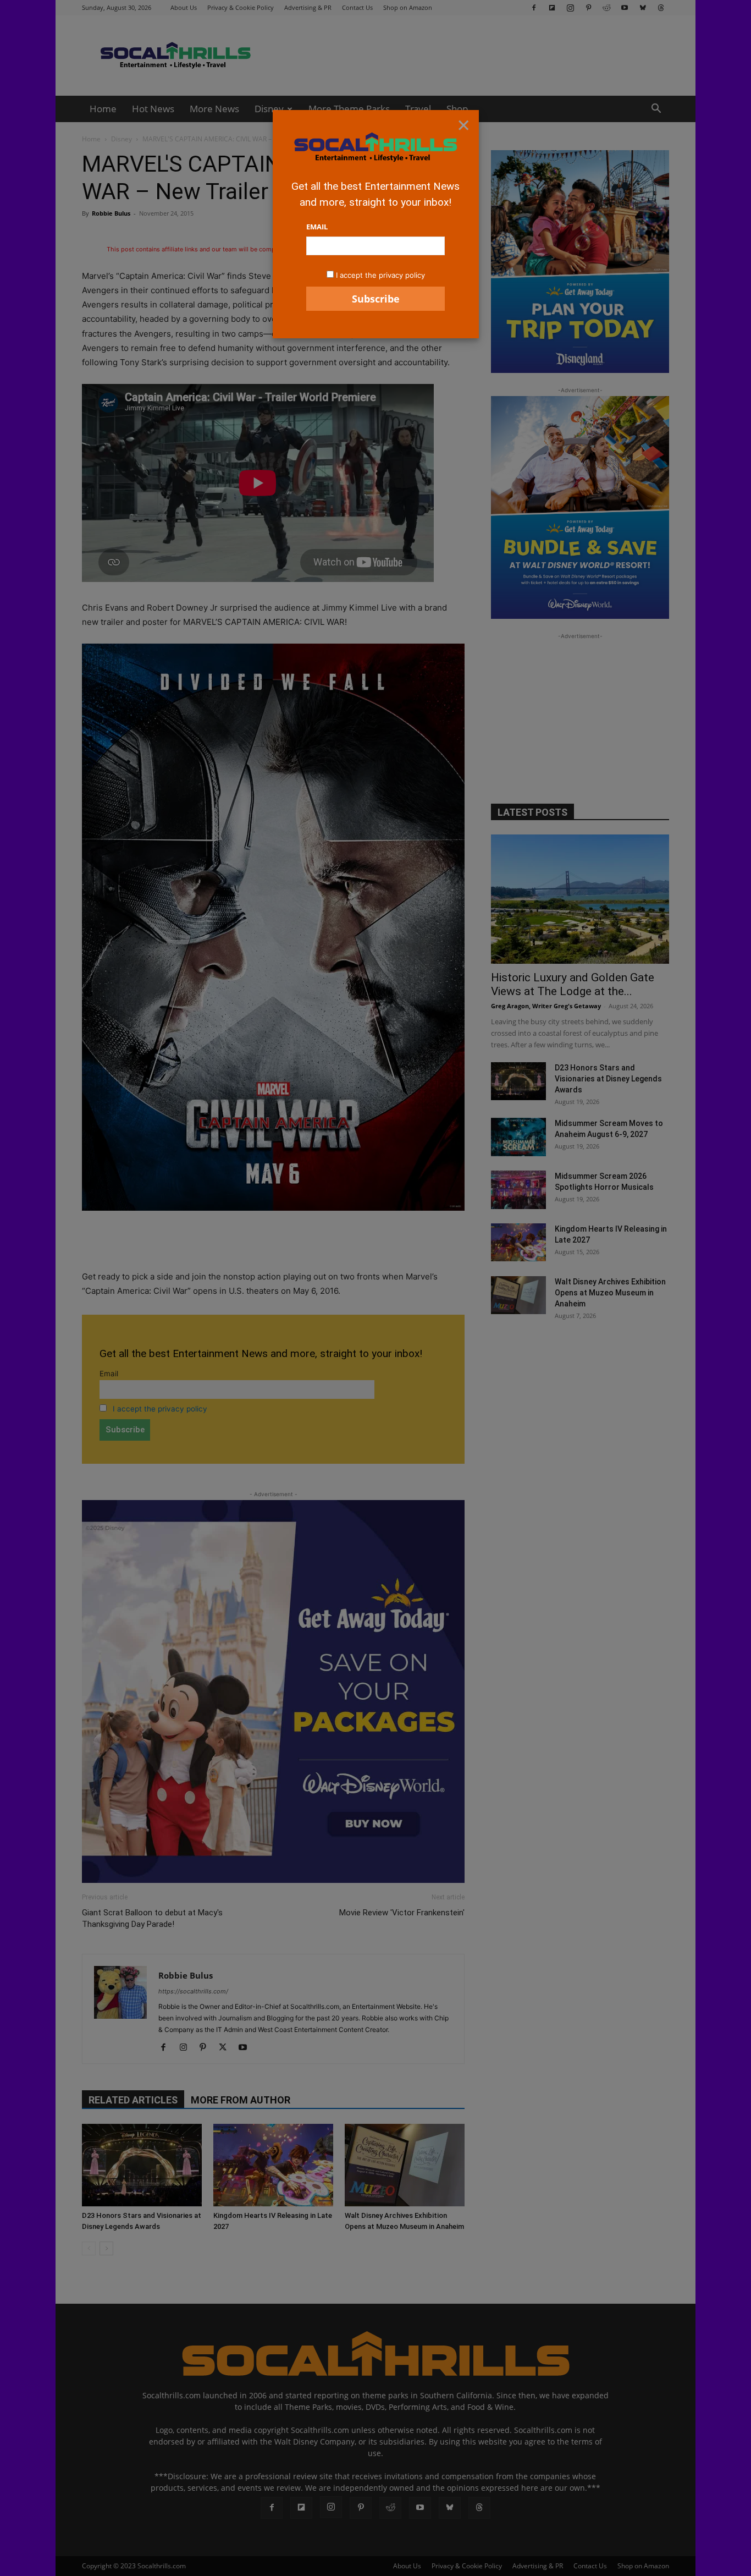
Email (317, 227)
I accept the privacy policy (380, 275)
